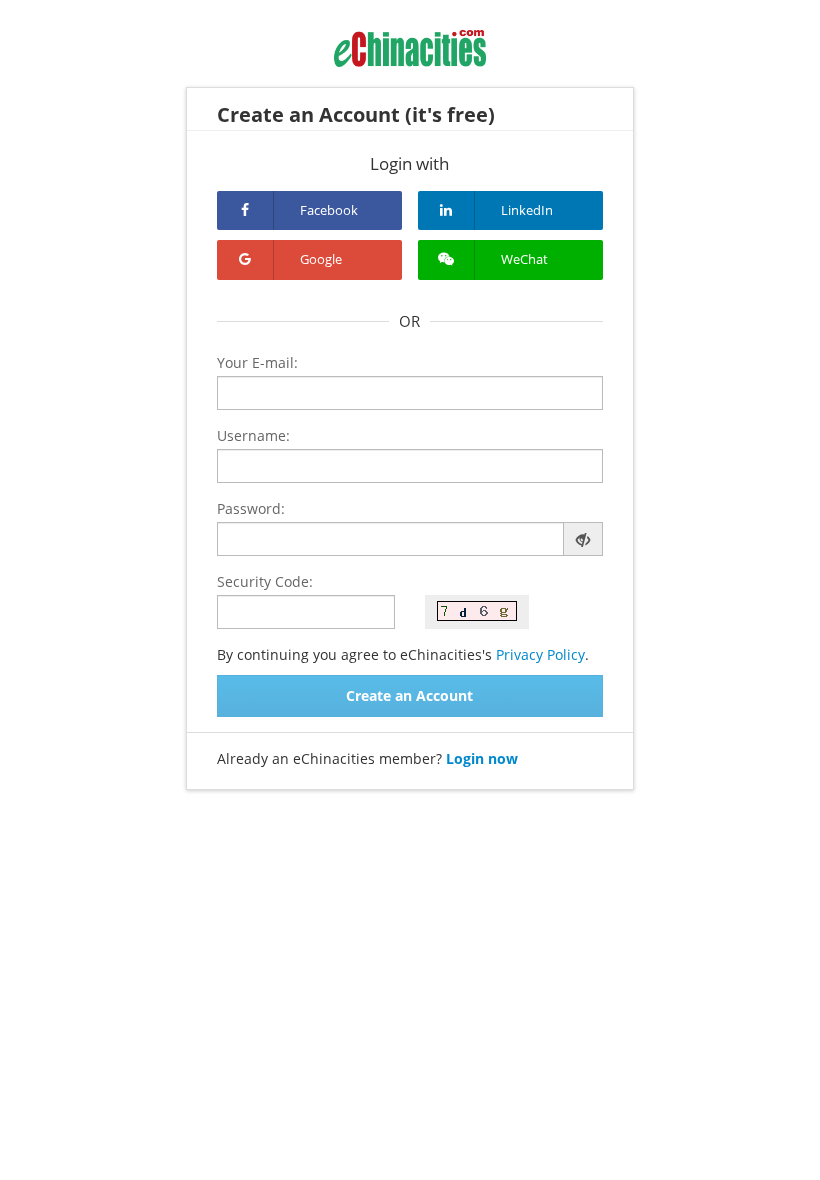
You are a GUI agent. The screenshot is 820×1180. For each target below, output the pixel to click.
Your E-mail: (257, 362)
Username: (253, 435)
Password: (251, 508)
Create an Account (409, 695)
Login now (482, 758)
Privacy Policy (540, 654)
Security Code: (265, 581)
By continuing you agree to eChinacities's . (403, 654)
